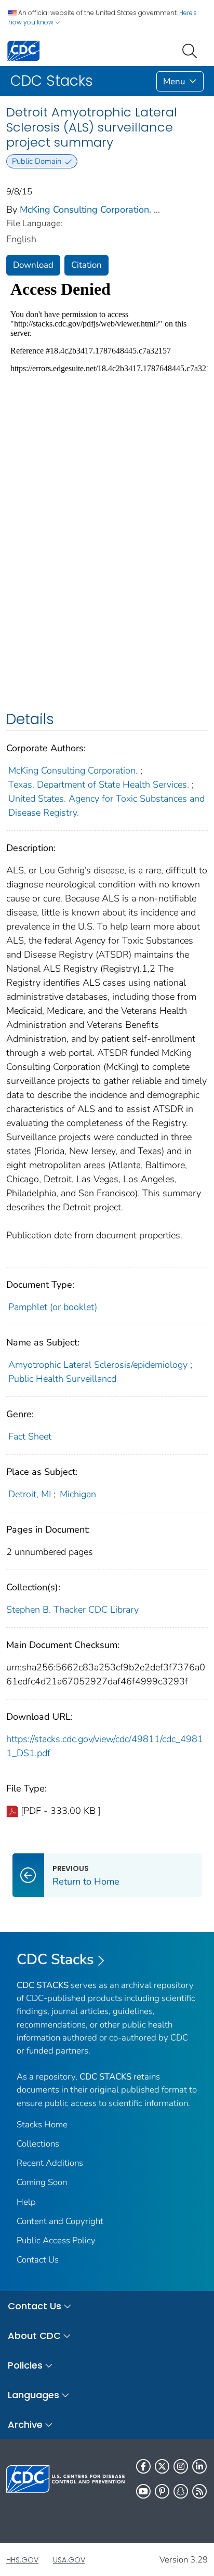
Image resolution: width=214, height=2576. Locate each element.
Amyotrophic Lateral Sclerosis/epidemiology (98, 1365)
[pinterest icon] (162, 2491)
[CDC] (23, 50)
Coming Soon (42, 2182)
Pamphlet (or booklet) (53, 1307)
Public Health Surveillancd (62, 1379)
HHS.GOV (22, 2560)
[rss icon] (199, 2491)
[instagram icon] (181, 2466)
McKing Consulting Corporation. (85, 210)
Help (26, 2202)
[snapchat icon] (181, 2491)
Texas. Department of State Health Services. (99, 784)
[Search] (192, 50)
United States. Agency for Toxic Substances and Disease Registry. (106, 806)
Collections (38, 2144)
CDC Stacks (55, 1959)
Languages (34, 2395)
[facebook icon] (143, 2466)
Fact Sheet (30, 1436)
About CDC (34, 2336)
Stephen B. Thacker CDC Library (72, 1610)
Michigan (78, 1494)
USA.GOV (69, 2560)
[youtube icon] (143, 2491)
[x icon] (162, 2466)
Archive (25, 2424)
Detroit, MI (30, 1494)
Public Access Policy (56, 2240)
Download (33, 265)
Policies (25, 2365)
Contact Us (38, 2260)
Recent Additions (50, 2163)
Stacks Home (42, 2124)
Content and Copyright (60, 2221)
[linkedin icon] (199, 2466)
